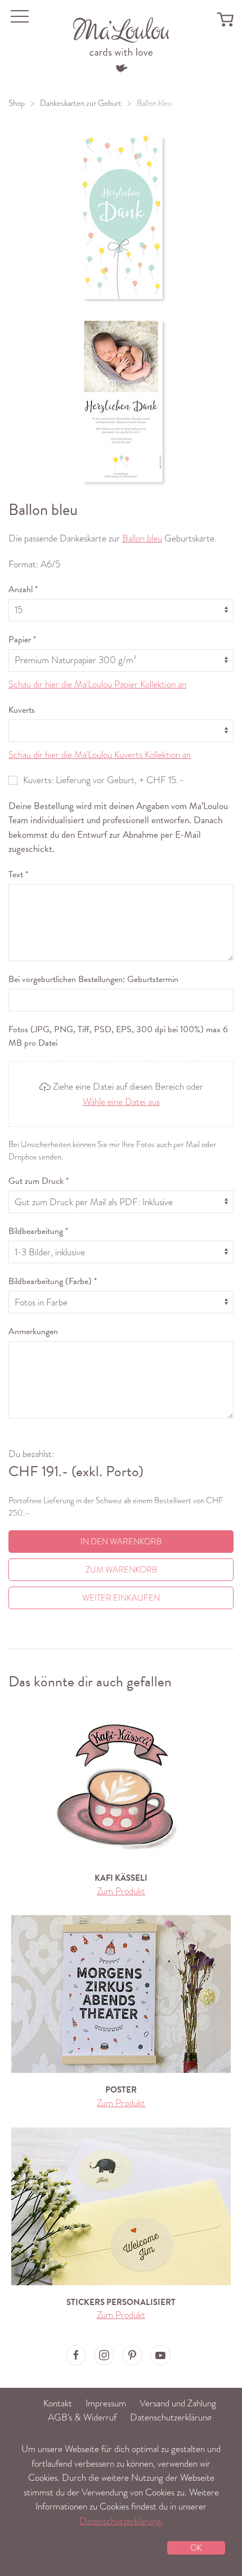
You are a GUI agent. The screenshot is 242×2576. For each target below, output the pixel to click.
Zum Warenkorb (121, 1570)
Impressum (106, 2403)
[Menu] (121, 44)
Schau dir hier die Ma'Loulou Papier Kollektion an (97, 684)
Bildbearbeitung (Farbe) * (53, 1281)
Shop (17, 103)
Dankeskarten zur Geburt (81, 103)
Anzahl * (23, 589)
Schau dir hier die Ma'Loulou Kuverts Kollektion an (100, 755)
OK (196, 2548)
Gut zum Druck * (39, 1181)
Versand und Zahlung (178, 2403)
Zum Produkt (121, 1891)
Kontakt (58, 2403)
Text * (18, 874)
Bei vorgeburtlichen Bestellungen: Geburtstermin (93, 979)
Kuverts (22, 710)
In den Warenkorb (121, 1542)
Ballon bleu (142, 538)
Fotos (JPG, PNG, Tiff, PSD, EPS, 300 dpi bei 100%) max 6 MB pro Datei (118, 1036)
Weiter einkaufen (121, 1598)
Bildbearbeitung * (38, 1231)
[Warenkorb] (225, 19)
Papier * (22, 639)
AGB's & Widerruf (82, 2417)
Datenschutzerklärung (171, 2417)
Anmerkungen (33, 1331)
